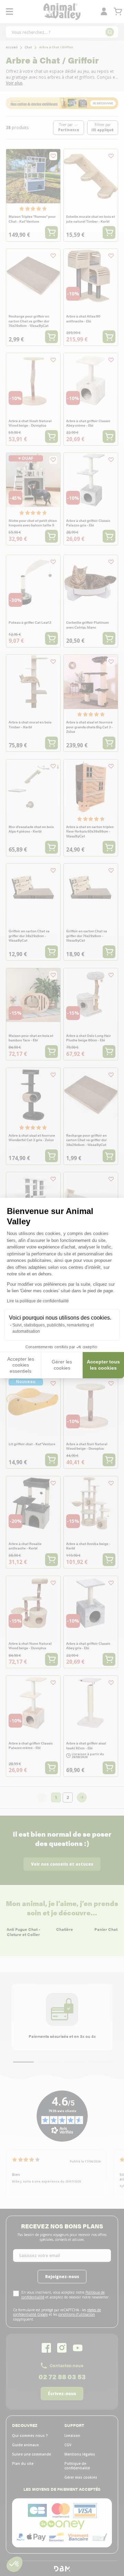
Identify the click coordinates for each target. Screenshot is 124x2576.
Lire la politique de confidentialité (38, 1301)
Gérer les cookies (62, 1365)
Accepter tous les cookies (103, 1365)
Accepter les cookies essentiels (21, 1365)
